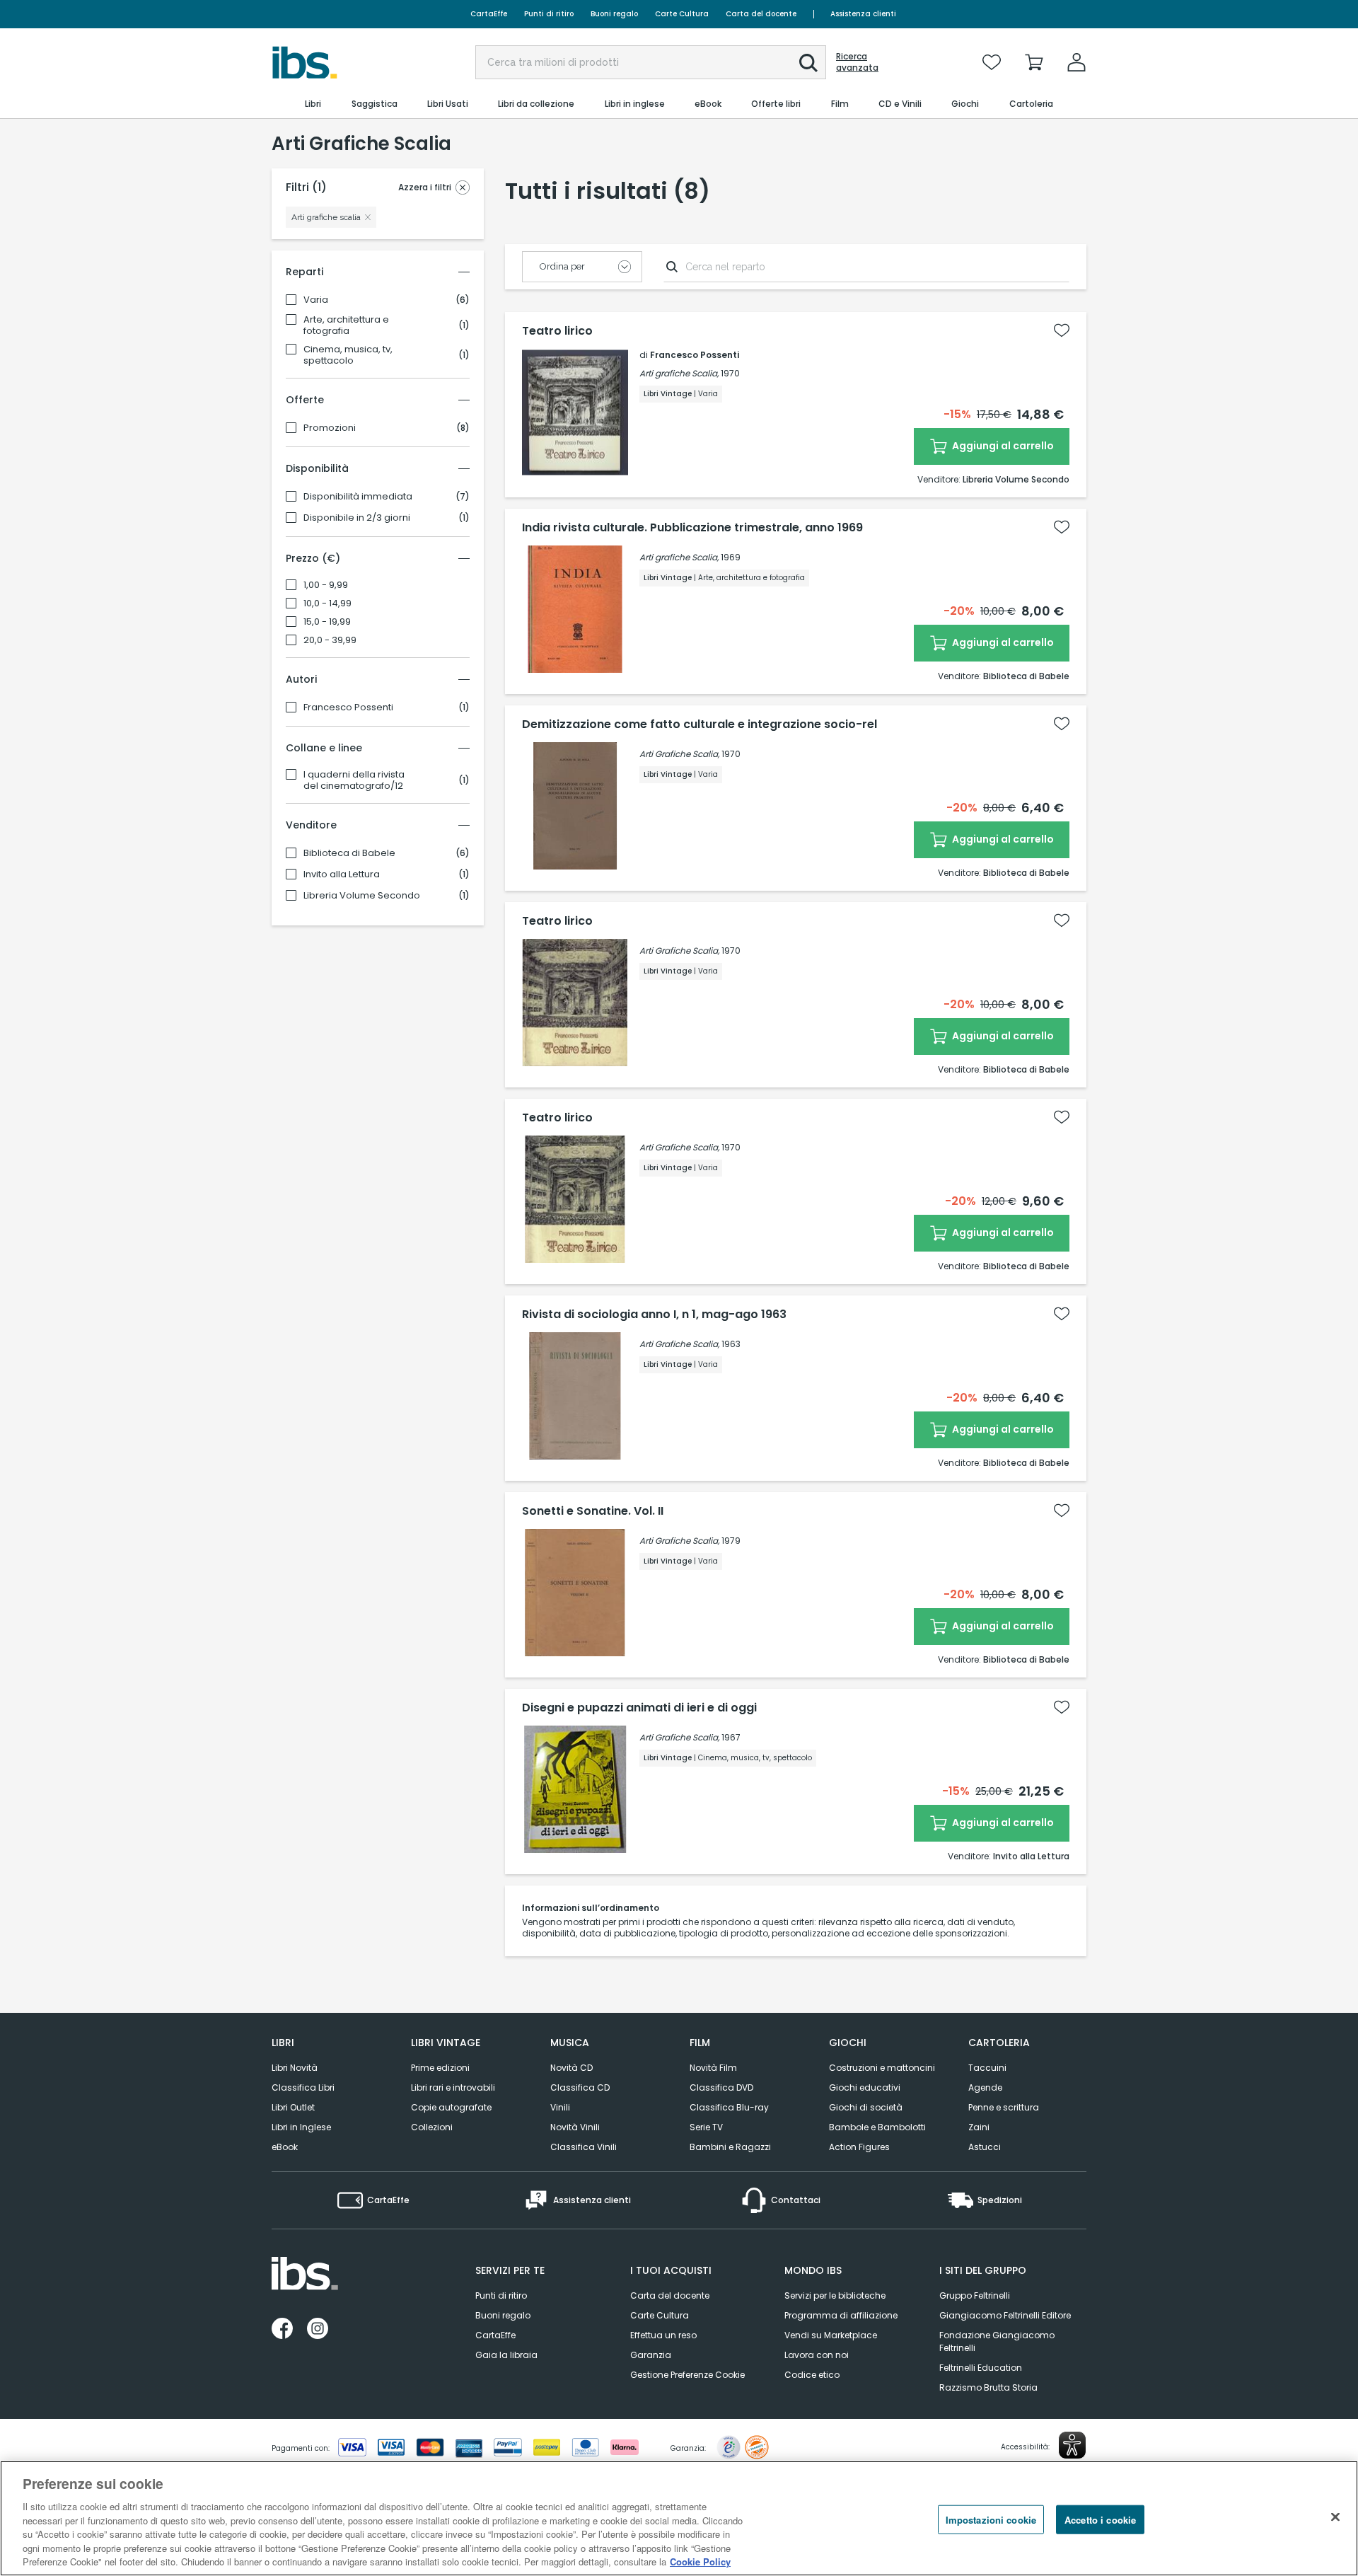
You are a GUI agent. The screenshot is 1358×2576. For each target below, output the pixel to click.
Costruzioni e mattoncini (882, 2068)
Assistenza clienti (863, 14)
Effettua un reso (663, 2335)
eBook (285, 2147)
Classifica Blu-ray (729, 2107)
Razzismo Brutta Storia (988, 2387)
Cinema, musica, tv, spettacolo (348, 355)
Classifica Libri (303, 2087)
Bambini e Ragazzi (730, 2147)
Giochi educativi (865, 2087)
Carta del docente (761, 14)
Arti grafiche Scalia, (679, 373)
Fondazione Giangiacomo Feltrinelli (997, 2341)
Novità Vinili (575, 2127)
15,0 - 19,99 (327, 622)
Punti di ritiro (549, 14)
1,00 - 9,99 (326, 585)
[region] (679, 2518)
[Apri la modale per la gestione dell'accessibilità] (1072, 2445)
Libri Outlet (293, 2107)
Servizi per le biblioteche (835, 2295)
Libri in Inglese (301, 2127)
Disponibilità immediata (358, 497)
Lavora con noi (817, 2355)
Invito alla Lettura (342, 874)
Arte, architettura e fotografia (346, 325)
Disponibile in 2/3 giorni (357, 518)
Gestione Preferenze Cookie (687, 2375)
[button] (808, 63)
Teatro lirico (557, 331)
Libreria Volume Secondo (362, 896)
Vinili (560, 2107)
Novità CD (571, 2068)
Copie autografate (451, 2107)
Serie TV (706, 2127)
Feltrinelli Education (981, 2368)
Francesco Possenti (348, 707)
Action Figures (859, 2147)
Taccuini (987, 2068)
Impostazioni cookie (991, 2519)
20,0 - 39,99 (330, 640)
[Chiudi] (1335, 2517)
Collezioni (432, 2127)
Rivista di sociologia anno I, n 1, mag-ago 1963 (654, 1315)
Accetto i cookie (1100, 2519)
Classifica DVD (721, 2087)
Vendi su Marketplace (831, 2335)
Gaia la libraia (506, 2355)
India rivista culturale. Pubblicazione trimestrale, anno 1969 (692, 528)
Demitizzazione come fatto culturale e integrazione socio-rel (700, 724)
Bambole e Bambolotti (877, 2127)
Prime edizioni (440, 2068)
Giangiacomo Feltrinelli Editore (1005, 2315)
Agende (985, 2087)
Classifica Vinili (584, 2147)
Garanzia (651, 2355)
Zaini (979, 2127)
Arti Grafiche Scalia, (679, 754)
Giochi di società (866, 2107)
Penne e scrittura (1004, 2107)
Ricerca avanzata (857, 62)
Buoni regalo (614, 14)
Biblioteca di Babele (349, 853)
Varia (316, 300)
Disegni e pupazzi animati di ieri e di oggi (639, 1708)
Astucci (985, 2147)
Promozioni (330, 428)
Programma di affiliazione (841, 2315)
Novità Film (713, 2068)
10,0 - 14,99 (327, 603)
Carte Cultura (682, 14)
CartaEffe (489, 14)
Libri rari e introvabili (453, 2087)
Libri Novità (295, 2068)
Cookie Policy (700, 2561)
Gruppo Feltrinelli (975, 2295)
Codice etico (812, 2375)
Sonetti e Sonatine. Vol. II (593, 1511)
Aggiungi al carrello (1002, 446)
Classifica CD (580, 2087)
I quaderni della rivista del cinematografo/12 (354, 780)
